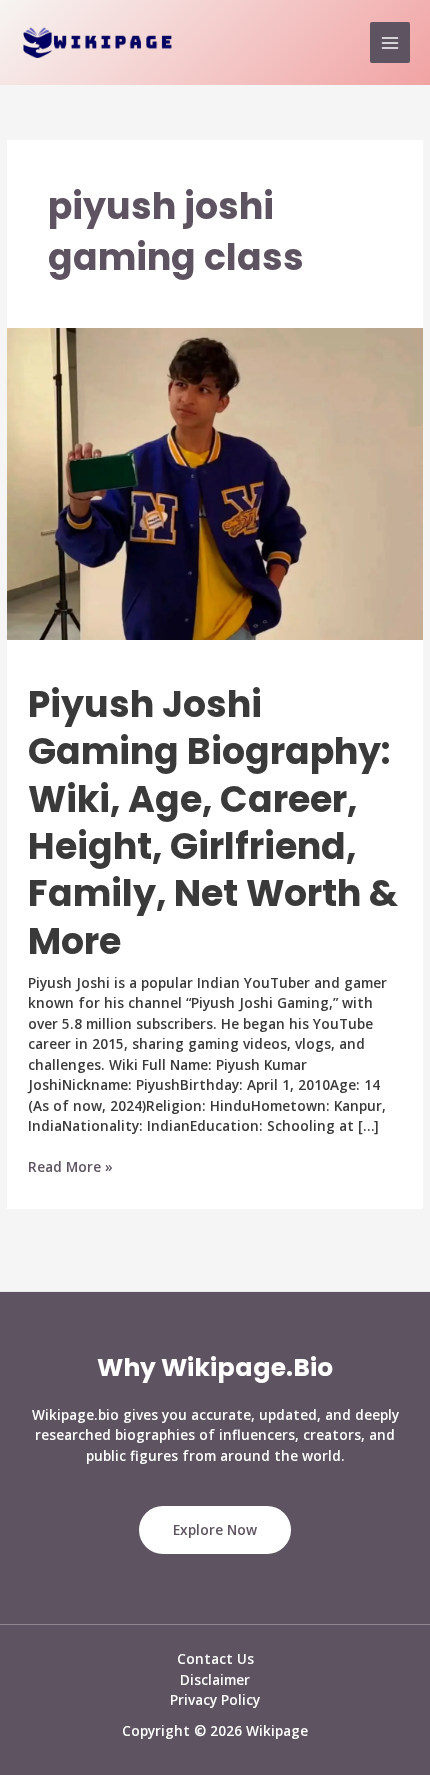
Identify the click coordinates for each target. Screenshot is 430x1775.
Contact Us (215, 1658)
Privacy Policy (215, 1699)
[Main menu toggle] (390, 42)
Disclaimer (215, 1679)
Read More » (70, 1167)
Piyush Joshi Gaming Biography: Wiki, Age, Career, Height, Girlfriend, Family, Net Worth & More (213, 823)
